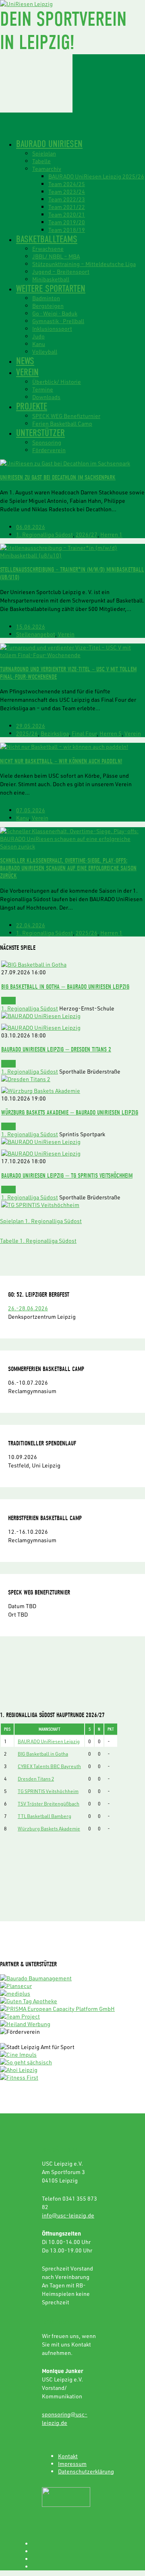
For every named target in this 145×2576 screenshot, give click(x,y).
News (25, 361)
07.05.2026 (31, 810)
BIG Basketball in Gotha (43, 1754)
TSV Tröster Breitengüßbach (49, 1803)
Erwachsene (48, 249)
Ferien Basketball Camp (62, 423)
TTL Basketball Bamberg (45, 1816)
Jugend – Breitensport (61, 272)
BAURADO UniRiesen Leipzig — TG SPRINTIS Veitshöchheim (67, 1175)
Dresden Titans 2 (36, 1779)
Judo (38, 336)
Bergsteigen (48, 306)
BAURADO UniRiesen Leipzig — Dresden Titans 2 (56, 1049)
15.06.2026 (31, 626)
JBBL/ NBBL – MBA (56, 256)
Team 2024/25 (67, 184)
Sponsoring (47, 442)
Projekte (32, 406)
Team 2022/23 (67, 199)
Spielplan (44, 153)
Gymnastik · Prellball (58, 321)
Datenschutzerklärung (86, 2471)
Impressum (72, 2464)
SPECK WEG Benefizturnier (66, 416)
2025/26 (27, 733)
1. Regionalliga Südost (45, 534)
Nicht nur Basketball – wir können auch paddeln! (61, 761)
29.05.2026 (31, 726)
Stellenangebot (36, 634)
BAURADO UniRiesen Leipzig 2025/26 (96, 176)
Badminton (46, 298)
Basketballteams (47, 239)
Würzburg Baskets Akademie (49, 1828)
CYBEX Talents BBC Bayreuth (49, 1766)
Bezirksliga (55, 733)
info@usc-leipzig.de (68, 2215)
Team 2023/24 (67, 192)
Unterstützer (40, 433)
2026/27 (87, 534)
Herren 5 (111, 733)
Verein (27, 372)
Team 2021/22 (67, 207)
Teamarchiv (47, 169)
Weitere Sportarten (51, 289)
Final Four (84, 733)
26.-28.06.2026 (28, 1308)
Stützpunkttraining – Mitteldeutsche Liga (84, 264)
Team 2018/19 (67, 230)
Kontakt (68, 2456)
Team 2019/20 (67, 222)
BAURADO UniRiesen (49, 144)
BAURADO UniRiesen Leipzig (49, 1741)
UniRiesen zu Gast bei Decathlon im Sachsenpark (58, 477)
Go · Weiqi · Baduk (55, 313)
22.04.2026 (31, 925)
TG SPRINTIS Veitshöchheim (48, 1791)
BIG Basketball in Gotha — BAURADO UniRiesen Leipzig (65, 987)
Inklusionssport (52, 329)
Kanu (39, 344)
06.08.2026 (31, 527)
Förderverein (49, 450)
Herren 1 (111, 534)
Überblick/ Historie (57, 382)
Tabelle (41, 161)
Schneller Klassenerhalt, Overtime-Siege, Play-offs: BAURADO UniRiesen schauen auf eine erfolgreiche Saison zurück (68, 868)
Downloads (46, 397)
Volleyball (45, 351)
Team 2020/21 (67, 214)
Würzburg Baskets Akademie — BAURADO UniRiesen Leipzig (70, 1112)
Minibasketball (51, 279)
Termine (43, 389)
